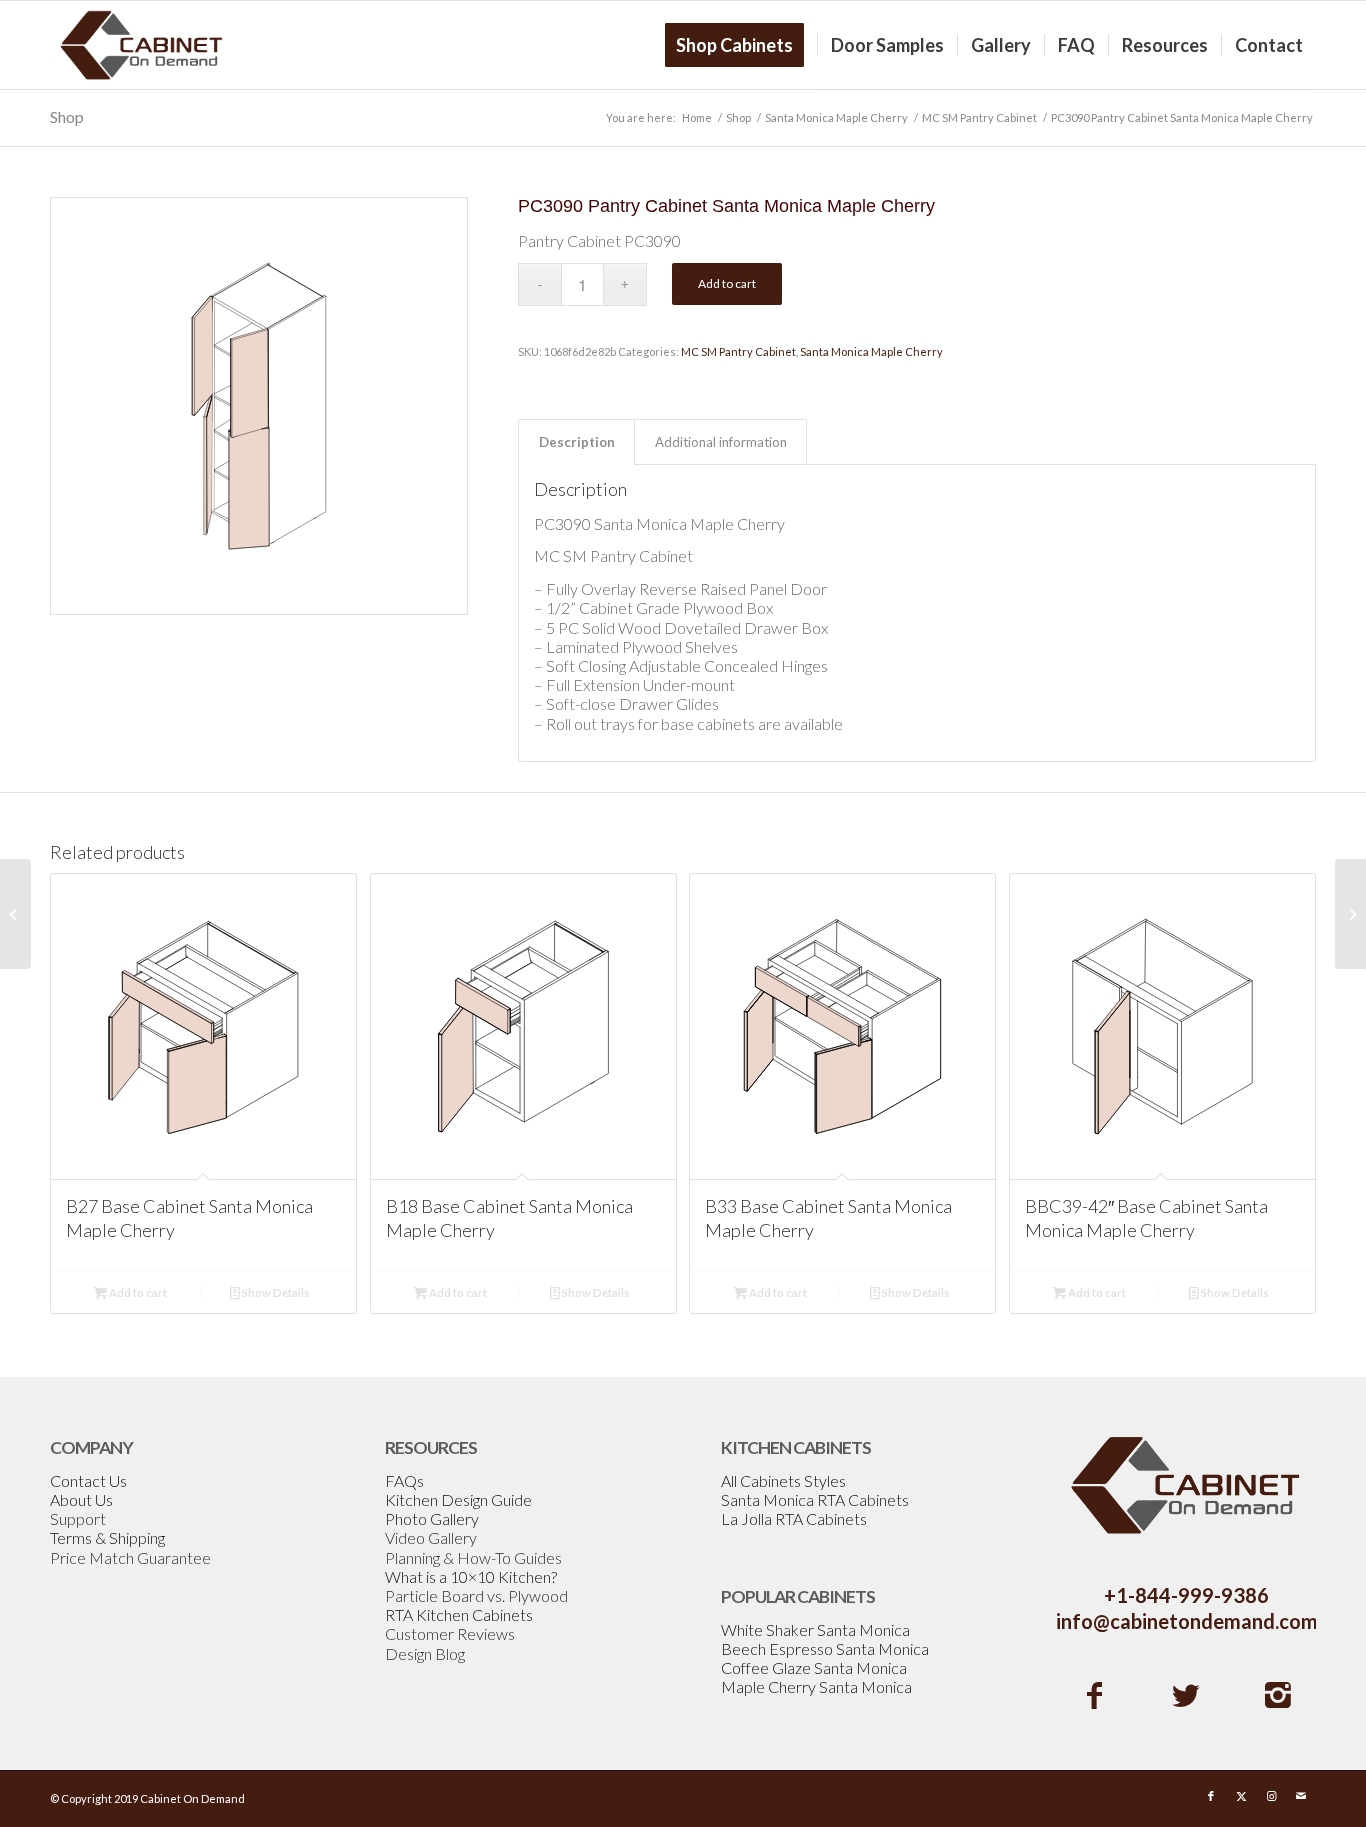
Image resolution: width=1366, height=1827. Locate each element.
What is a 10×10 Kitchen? (471, 1576)
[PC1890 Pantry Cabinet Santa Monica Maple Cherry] (15, 914)
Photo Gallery (432, 1518)
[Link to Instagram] (1271, 1796)
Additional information (721, 442)
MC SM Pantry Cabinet (738, 351)
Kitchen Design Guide (458, 1499)
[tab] (576, 442)
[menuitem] (741, 45)
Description (577, 442)
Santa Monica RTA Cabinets (815, 1499)
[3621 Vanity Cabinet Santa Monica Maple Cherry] (1350, 914)
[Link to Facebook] (1211, 1796)
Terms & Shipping (107, 1537)
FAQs (404, 1480)
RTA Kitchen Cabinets (459, 1614)
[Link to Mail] (1301, 1796)
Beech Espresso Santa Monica (825, 1648)
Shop (67, 116)
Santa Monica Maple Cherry (871, 351)
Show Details (275, 1292)
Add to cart (727, 283)
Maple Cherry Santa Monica (816, 1686)
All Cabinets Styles (783, 1480)
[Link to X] (1241, 1796)
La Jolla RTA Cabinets (794, 1518)
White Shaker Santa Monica (815, 1629)
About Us (81, 1499)
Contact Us (88, 1480)
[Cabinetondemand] (142, 45)
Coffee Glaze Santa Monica (814, 1667)
